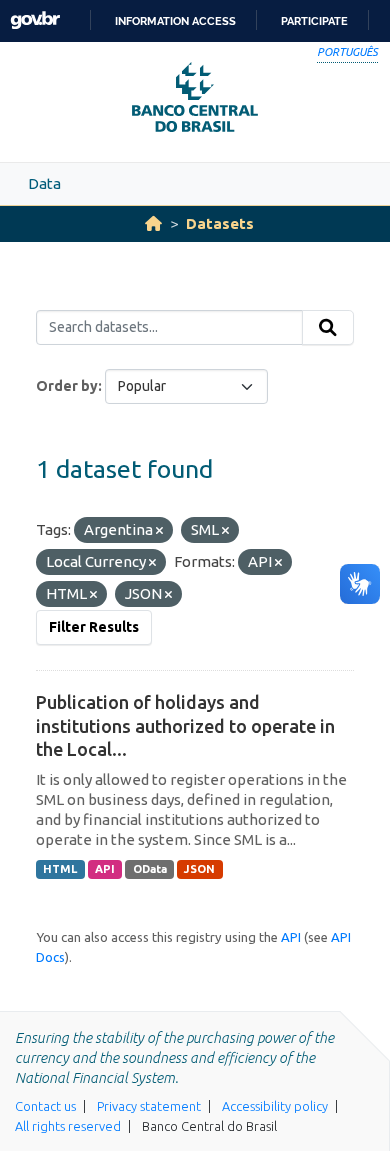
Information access (175, 21)
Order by (67, 386)
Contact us (45, 1106)
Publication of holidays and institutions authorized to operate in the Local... (185, 725)
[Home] (153, 223)
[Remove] (159, 531)
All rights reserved (68, 1126)
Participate (314, 21)
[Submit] (328, 328)
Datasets (220, 223)
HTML (60, 869)
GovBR (35, 20)
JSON (199, 869)
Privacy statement (149, 1106)
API (105, 869)
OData (150, 869)
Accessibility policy (275, 1106)
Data (44, 183)
